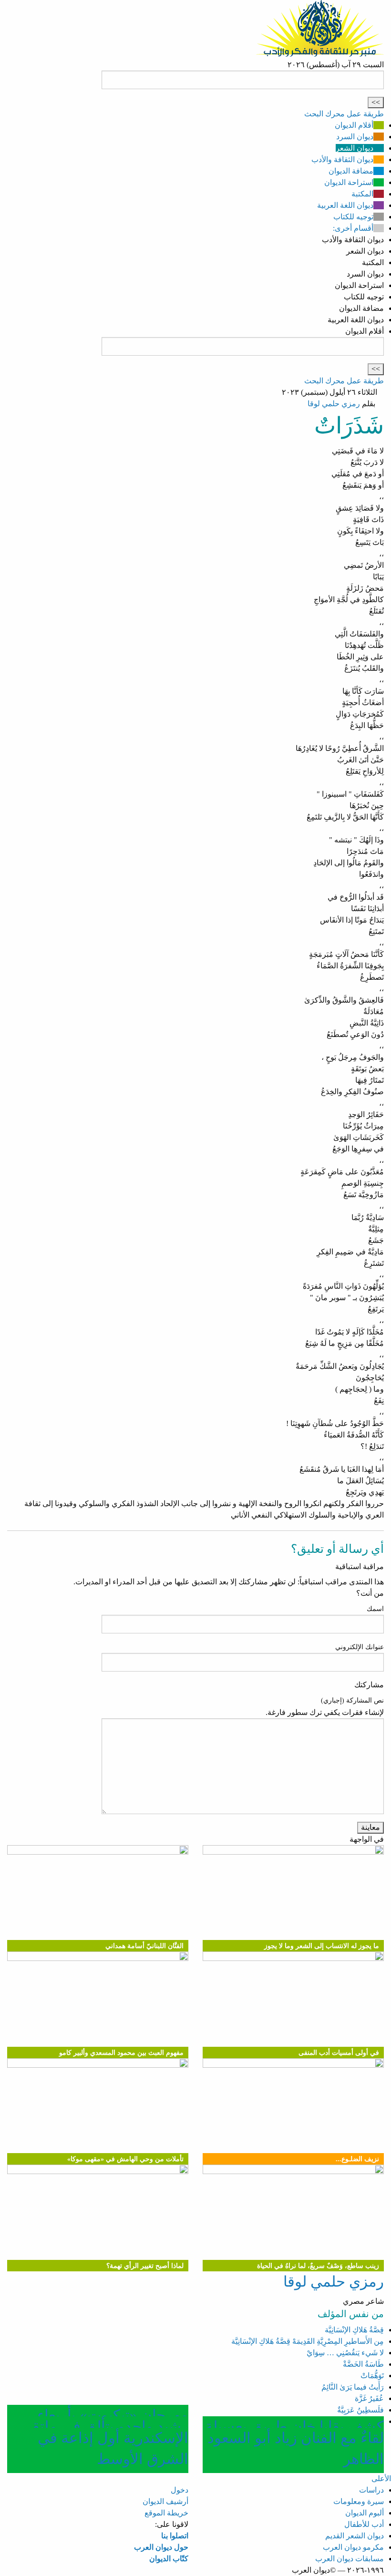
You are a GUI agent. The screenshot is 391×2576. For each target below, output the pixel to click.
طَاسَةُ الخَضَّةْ (363, 2364)
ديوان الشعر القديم (355, 2536)
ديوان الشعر (355, 148)
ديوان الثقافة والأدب (342, 159)
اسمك (375, 1609)
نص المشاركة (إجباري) (352, 1700)
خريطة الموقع (166, 2513)
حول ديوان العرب (161, 2547)
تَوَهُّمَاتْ (372, 2376)
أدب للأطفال (364, 2524)
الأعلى (381, 2479)
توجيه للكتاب (353, 217)
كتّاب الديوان (169, 2559)
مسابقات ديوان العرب (350, 2559)
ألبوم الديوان (365, 2513)
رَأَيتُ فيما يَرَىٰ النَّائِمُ (353, 2387)
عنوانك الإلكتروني (360, 1647)
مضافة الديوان (351, 171)
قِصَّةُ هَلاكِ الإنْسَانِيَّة (354, 2330)
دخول (180, 2490)
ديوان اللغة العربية (345, 205)
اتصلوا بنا (175, 2536)
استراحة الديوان (349, 182)
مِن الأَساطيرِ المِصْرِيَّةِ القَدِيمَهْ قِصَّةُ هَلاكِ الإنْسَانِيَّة (308, 2341)
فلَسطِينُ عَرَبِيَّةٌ (360, 2410)
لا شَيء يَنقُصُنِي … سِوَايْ (345, 2353)
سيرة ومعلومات (359, 2501)
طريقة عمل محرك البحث (344, 114)
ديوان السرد (355, 137)
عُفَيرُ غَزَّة (369, 2398)
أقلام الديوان (354, 125)
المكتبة (362, 194)
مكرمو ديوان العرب (353, 2547)
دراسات (371, 2490)
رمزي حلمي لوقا (334, 404)
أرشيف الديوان (165, 2501)
